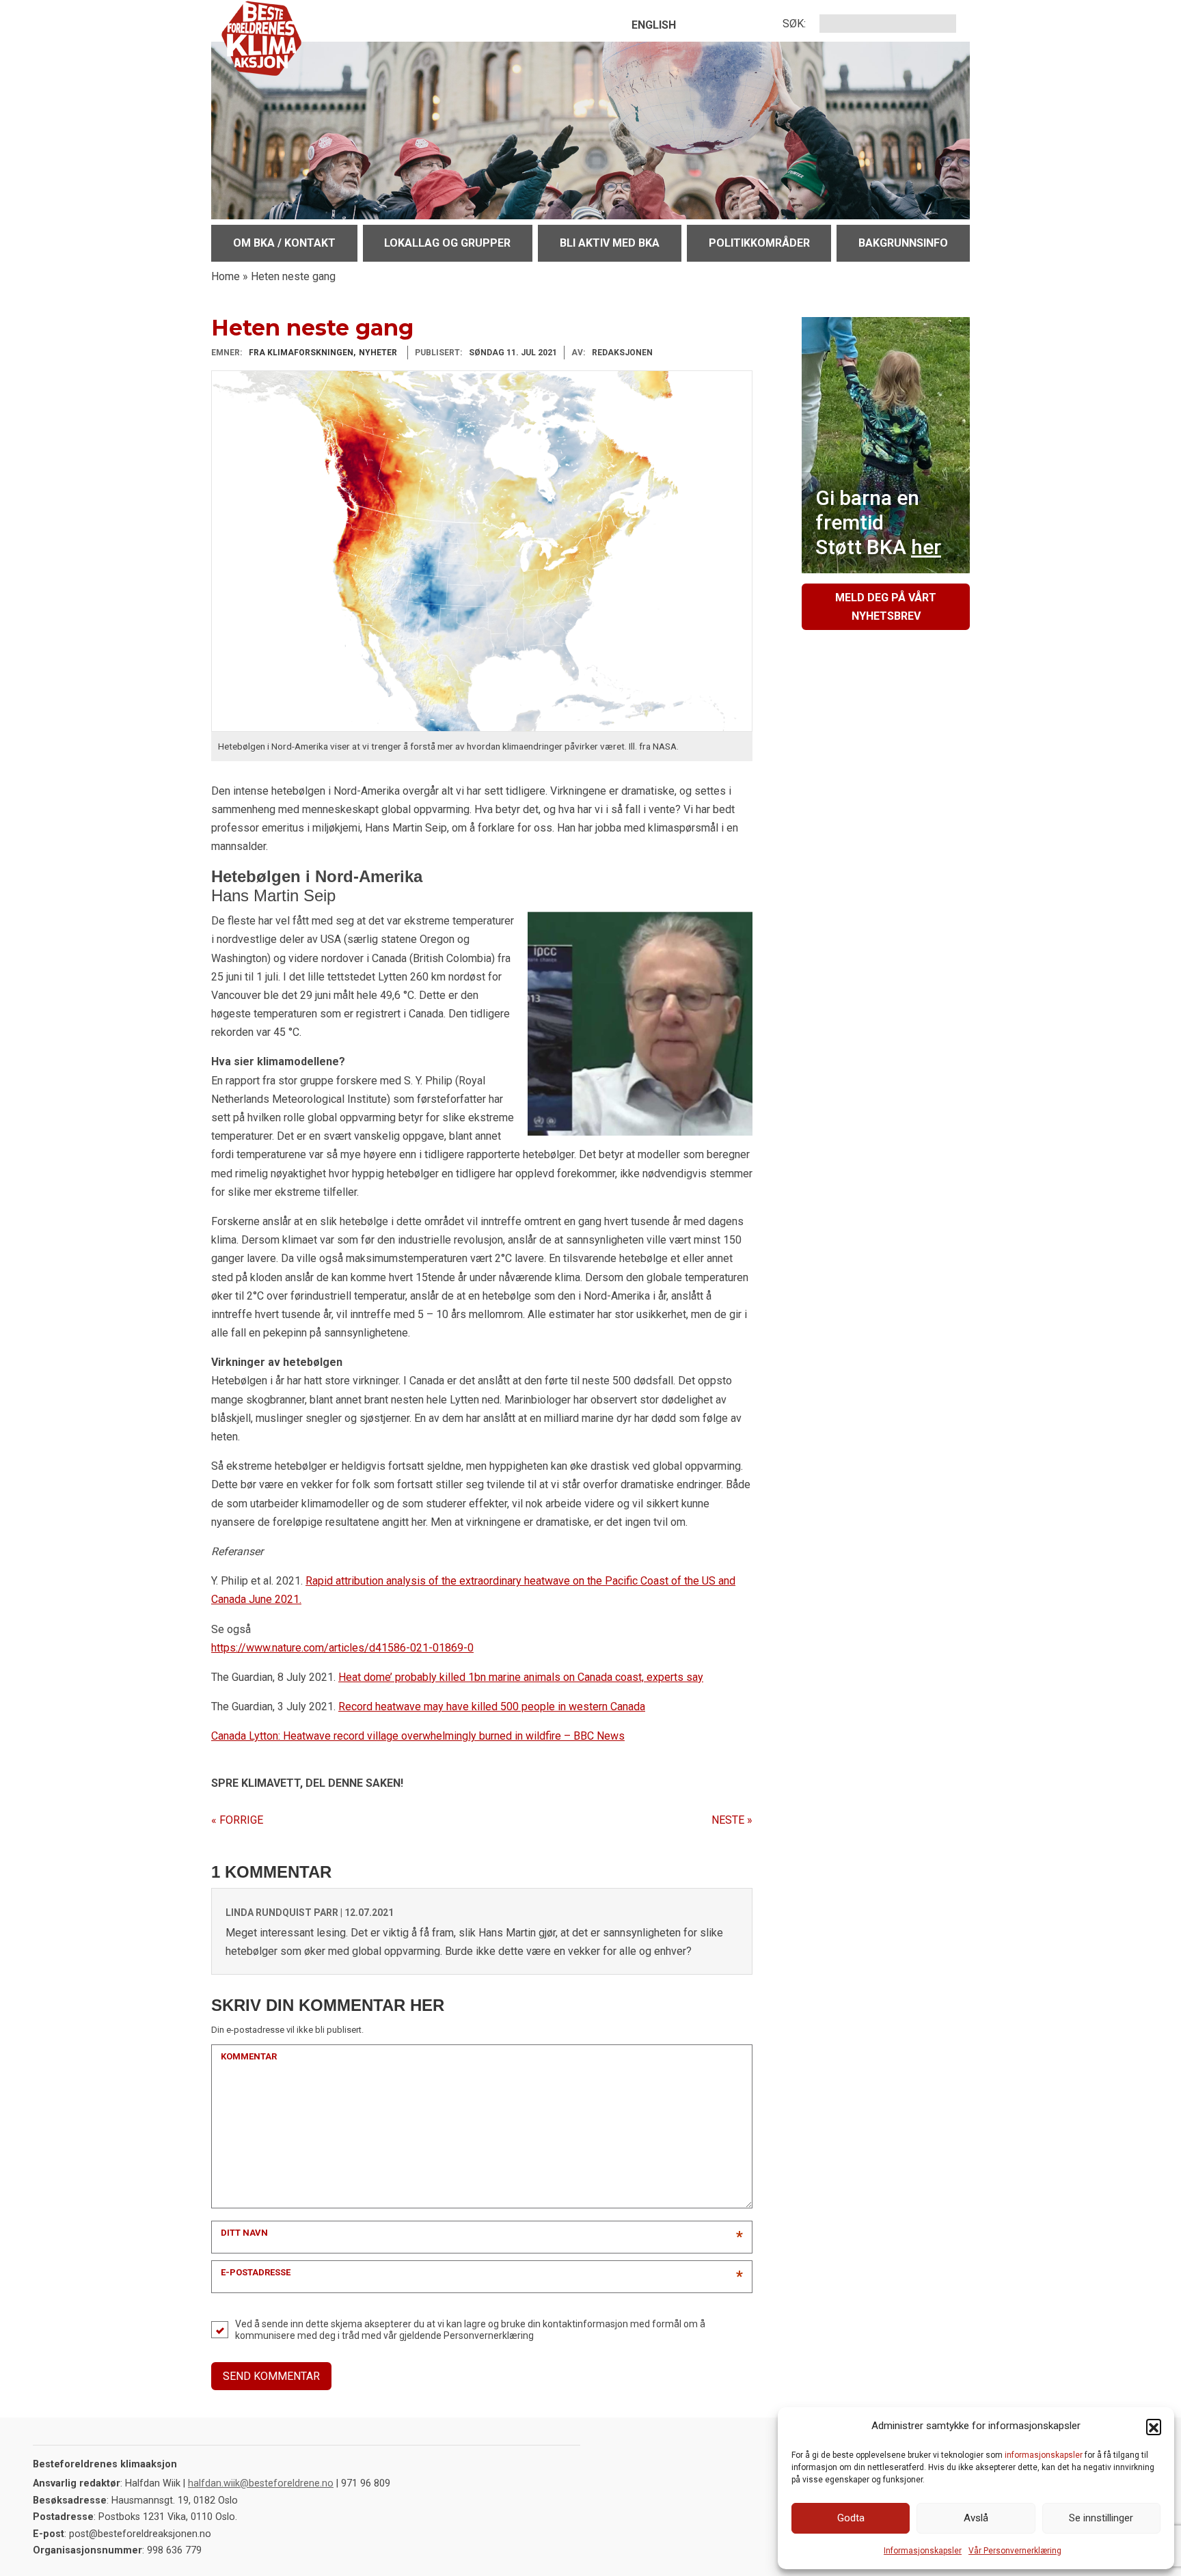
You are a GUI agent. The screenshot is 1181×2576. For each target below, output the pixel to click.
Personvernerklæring (489, 2335)
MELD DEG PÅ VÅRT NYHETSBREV (886, 607)
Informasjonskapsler (923, 2551)
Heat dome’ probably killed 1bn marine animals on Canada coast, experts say (521, 1677)
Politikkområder (759, 243)
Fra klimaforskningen (301, 353)
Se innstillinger (1101, 2518)
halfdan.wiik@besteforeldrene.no (261, 2483)
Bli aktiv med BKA (610, 243)
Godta (851, 2518)
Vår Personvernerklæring (1015, 2551)
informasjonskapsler (1044, 2455)
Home (226, 276)
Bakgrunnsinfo (903, 243)
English (654, 25)
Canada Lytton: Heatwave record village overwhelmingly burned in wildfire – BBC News (418, 1736)
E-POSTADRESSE (256, 2272)
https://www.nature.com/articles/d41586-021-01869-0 (342, 1648)
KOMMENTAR (249, 2056)
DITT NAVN (244, 2233)
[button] (1154, 2426)
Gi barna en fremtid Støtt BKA (878, 522)
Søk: (794, 24)
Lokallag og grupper (447, 243)
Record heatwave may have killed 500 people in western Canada (492, 1707)
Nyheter (378, 353)
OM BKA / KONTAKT (284, 243)
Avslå (976, 2518)
